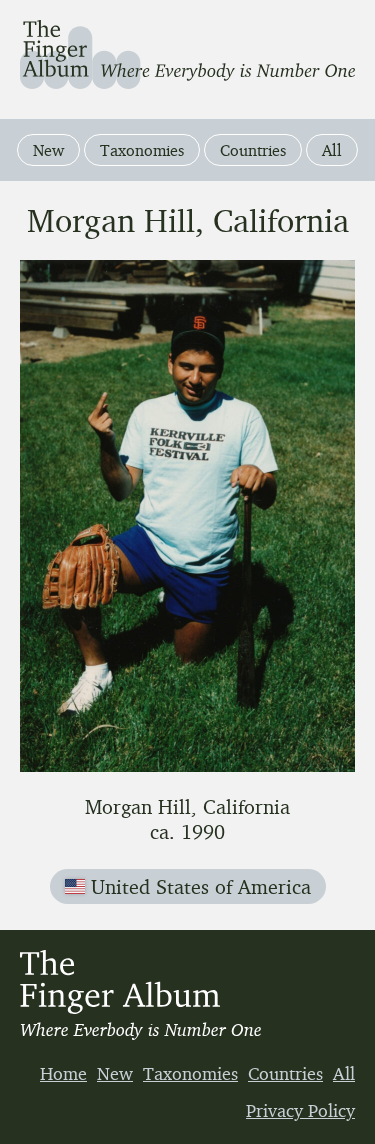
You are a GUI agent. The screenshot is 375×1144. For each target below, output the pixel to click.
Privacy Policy (300, 1110)
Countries (253, 150)
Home (63, 1073)
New (48, 150)
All (332, 150)
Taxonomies (142, 150)
